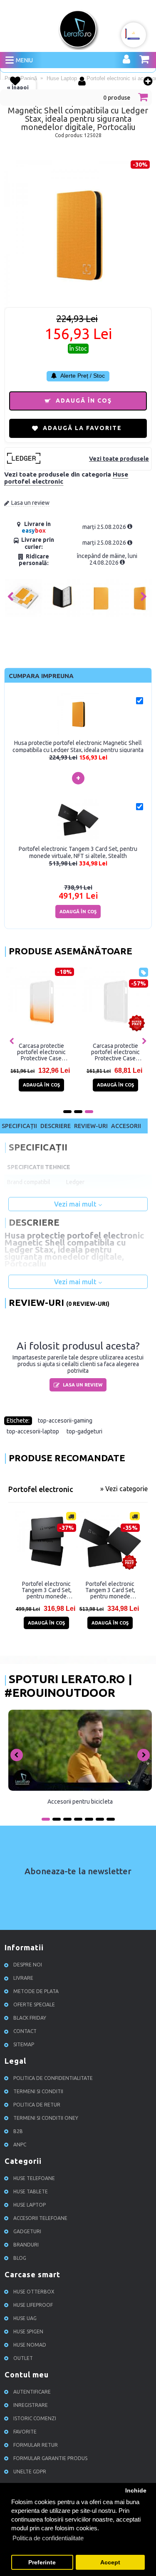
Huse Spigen (28, 2331)
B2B (18, 2131)
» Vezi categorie (124, 1489)
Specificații (19, 1126)
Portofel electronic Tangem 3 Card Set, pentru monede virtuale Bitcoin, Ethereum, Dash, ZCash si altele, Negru (46, 1590)
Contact (25, 2031)
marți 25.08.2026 (105, 527)
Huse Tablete (31, 2191)
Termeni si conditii (38, 2091)
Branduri (26, 2245)
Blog (20, 2258)
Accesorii (126, 1126)
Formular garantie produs (50, 2458)
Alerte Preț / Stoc (82, 376)
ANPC (20, 2145)
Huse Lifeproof (33, 2305)
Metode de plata (36, 1991)
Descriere (56, 1126)
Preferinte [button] (42, 2562)
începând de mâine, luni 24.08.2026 (107, 559)
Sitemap (24, 2044)
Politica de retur (37, 2105)
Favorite (25, 2432)
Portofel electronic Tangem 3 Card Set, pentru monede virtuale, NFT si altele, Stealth (110, 1590)
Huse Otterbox (34, 2292)
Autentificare (32, 2392)
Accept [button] (110, 2562)
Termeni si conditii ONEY (46, 2118)
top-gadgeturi (84, 1431)
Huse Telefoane (34, 2178)
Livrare (23, 1978)
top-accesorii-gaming (65, 1421)
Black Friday (30, 2018)
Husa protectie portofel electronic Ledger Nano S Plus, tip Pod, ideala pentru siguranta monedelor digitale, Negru (95, 1052)
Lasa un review (30, 503)
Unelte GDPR (30, 2472)
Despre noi (28, 1965)
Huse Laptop (30, 2205)
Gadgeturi (27, 2231)
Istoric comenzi (35, 2418)
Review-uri (91, 1126)
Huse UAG (25, 2318)
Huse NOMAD (30, 2345)
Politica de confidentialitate (53, 2078)
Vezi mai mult (76, 1204)
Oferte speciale (34, 2005)
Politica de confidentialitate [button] (48, 2538)
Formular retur (36, 2445)
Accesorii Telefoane (40, 2218)
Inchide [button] (136, 2491)
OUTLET (23, 2358)
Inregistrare (31, 2405)
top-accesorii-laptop (33, 1431)
